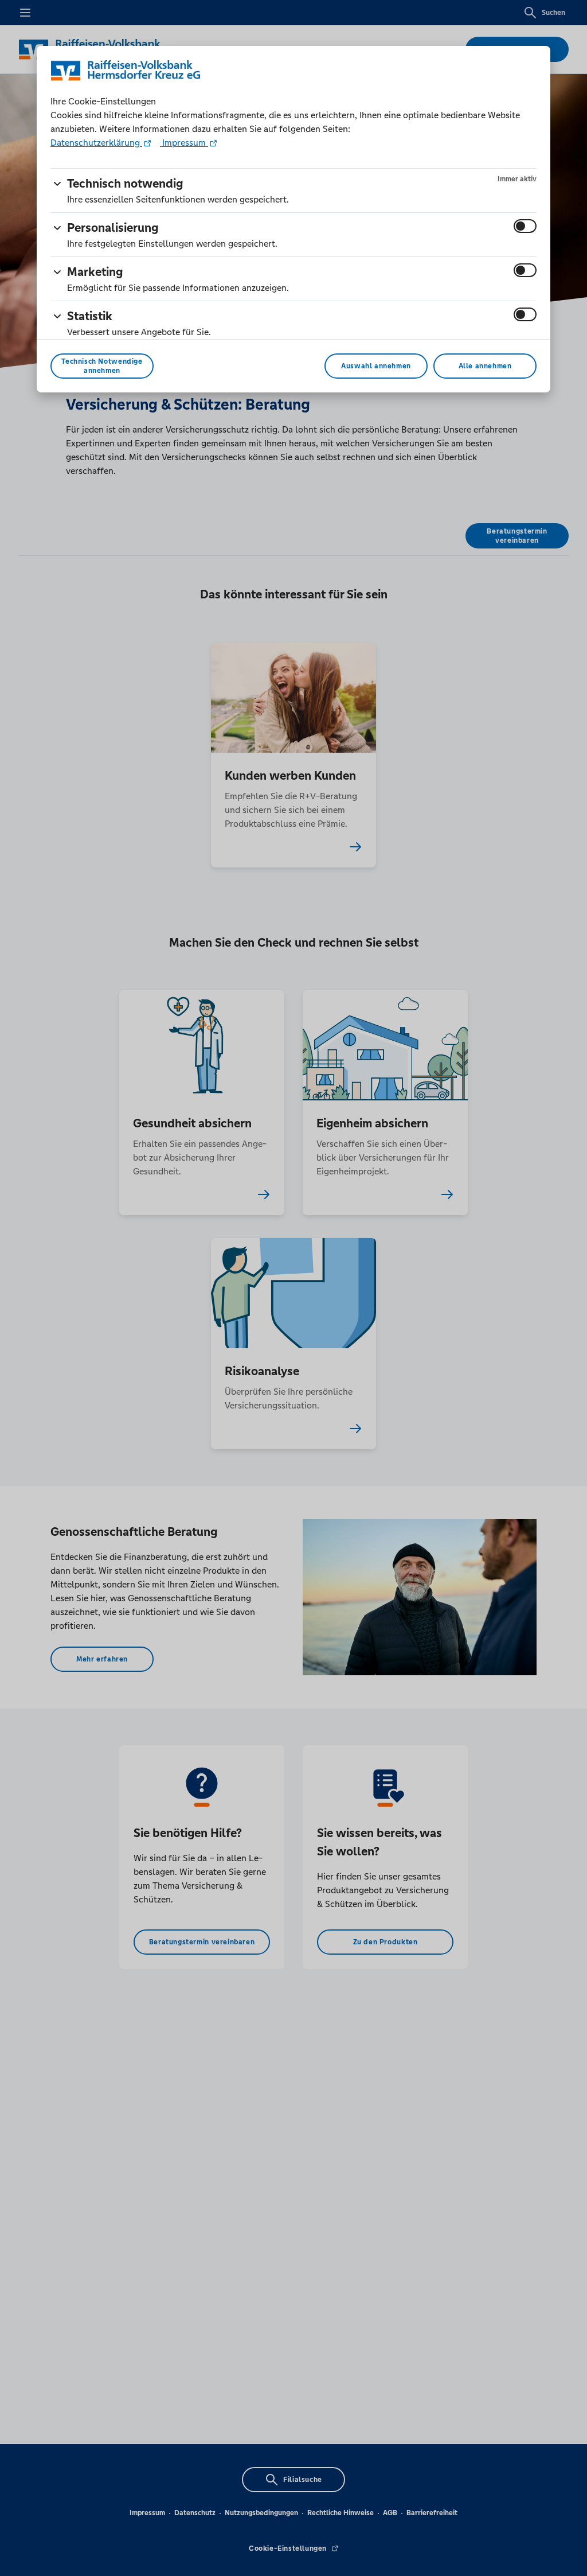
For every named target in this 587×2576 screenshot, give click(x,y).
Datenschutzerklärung (96, 143)
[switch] (525, 226)
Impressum (184, 143)
